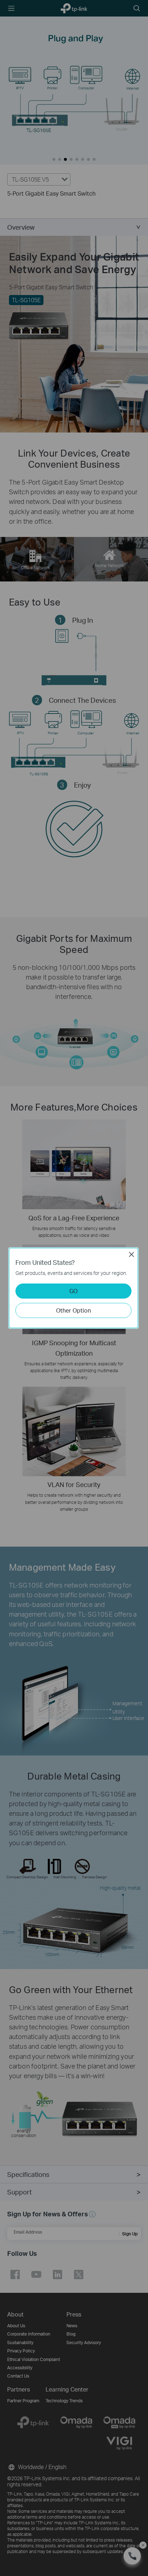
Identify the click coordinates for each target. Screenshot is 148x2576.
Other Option (73, 1310)
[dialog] (74, 1288)
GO (73, 1291)
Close (131, 1254)
